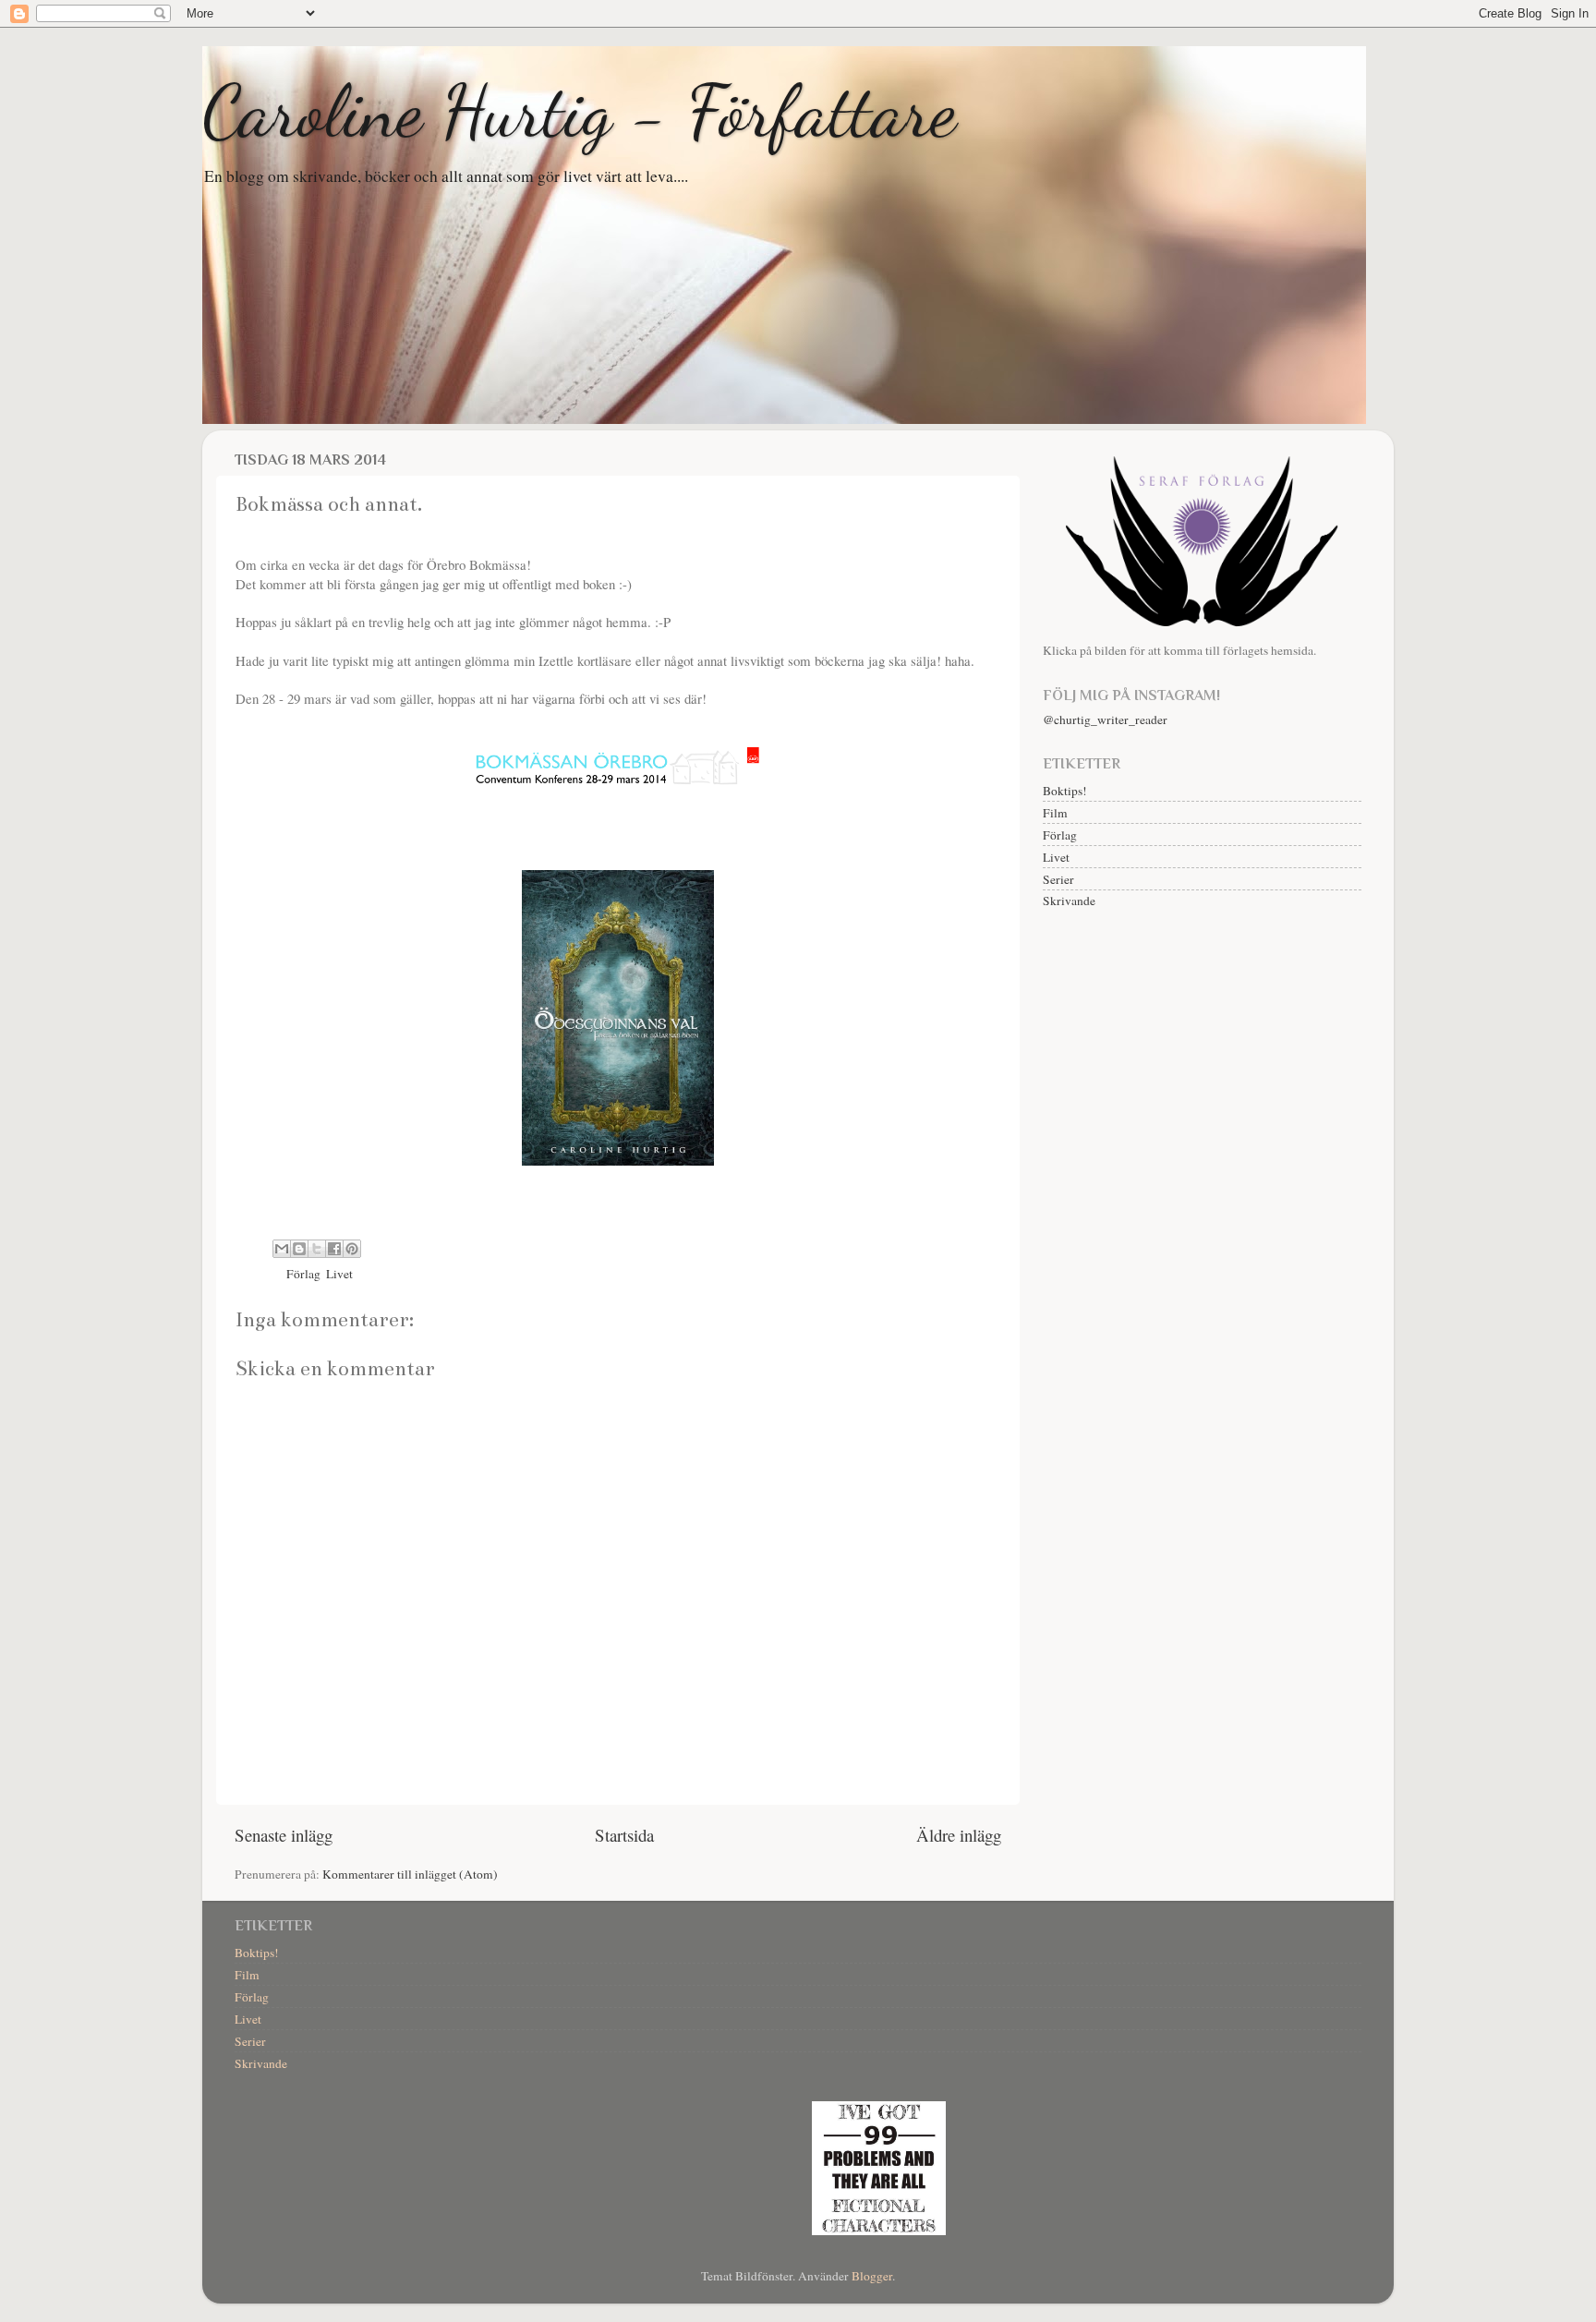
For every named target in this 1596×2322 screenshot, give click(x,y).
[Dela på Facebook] (334, 1249)
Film (1055, 813)
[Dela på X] (317, 1249)
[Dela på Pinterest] (352, 1249)
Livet (339, 1274)
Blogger (872, 2276)
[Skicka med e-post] (282, 1249)
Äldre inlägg (959, 1835)
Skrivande (1069, 901)
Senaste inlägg (284, 1835)
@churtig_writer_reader (1105, 720)
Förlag (303, 1274)
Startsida (624, 1835)
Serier (1058, 879)
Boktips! (1065, 791)
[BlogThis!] (299, 1249)
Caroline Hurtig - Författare (579, 111)
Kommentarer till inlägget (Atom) (410, 1874)
